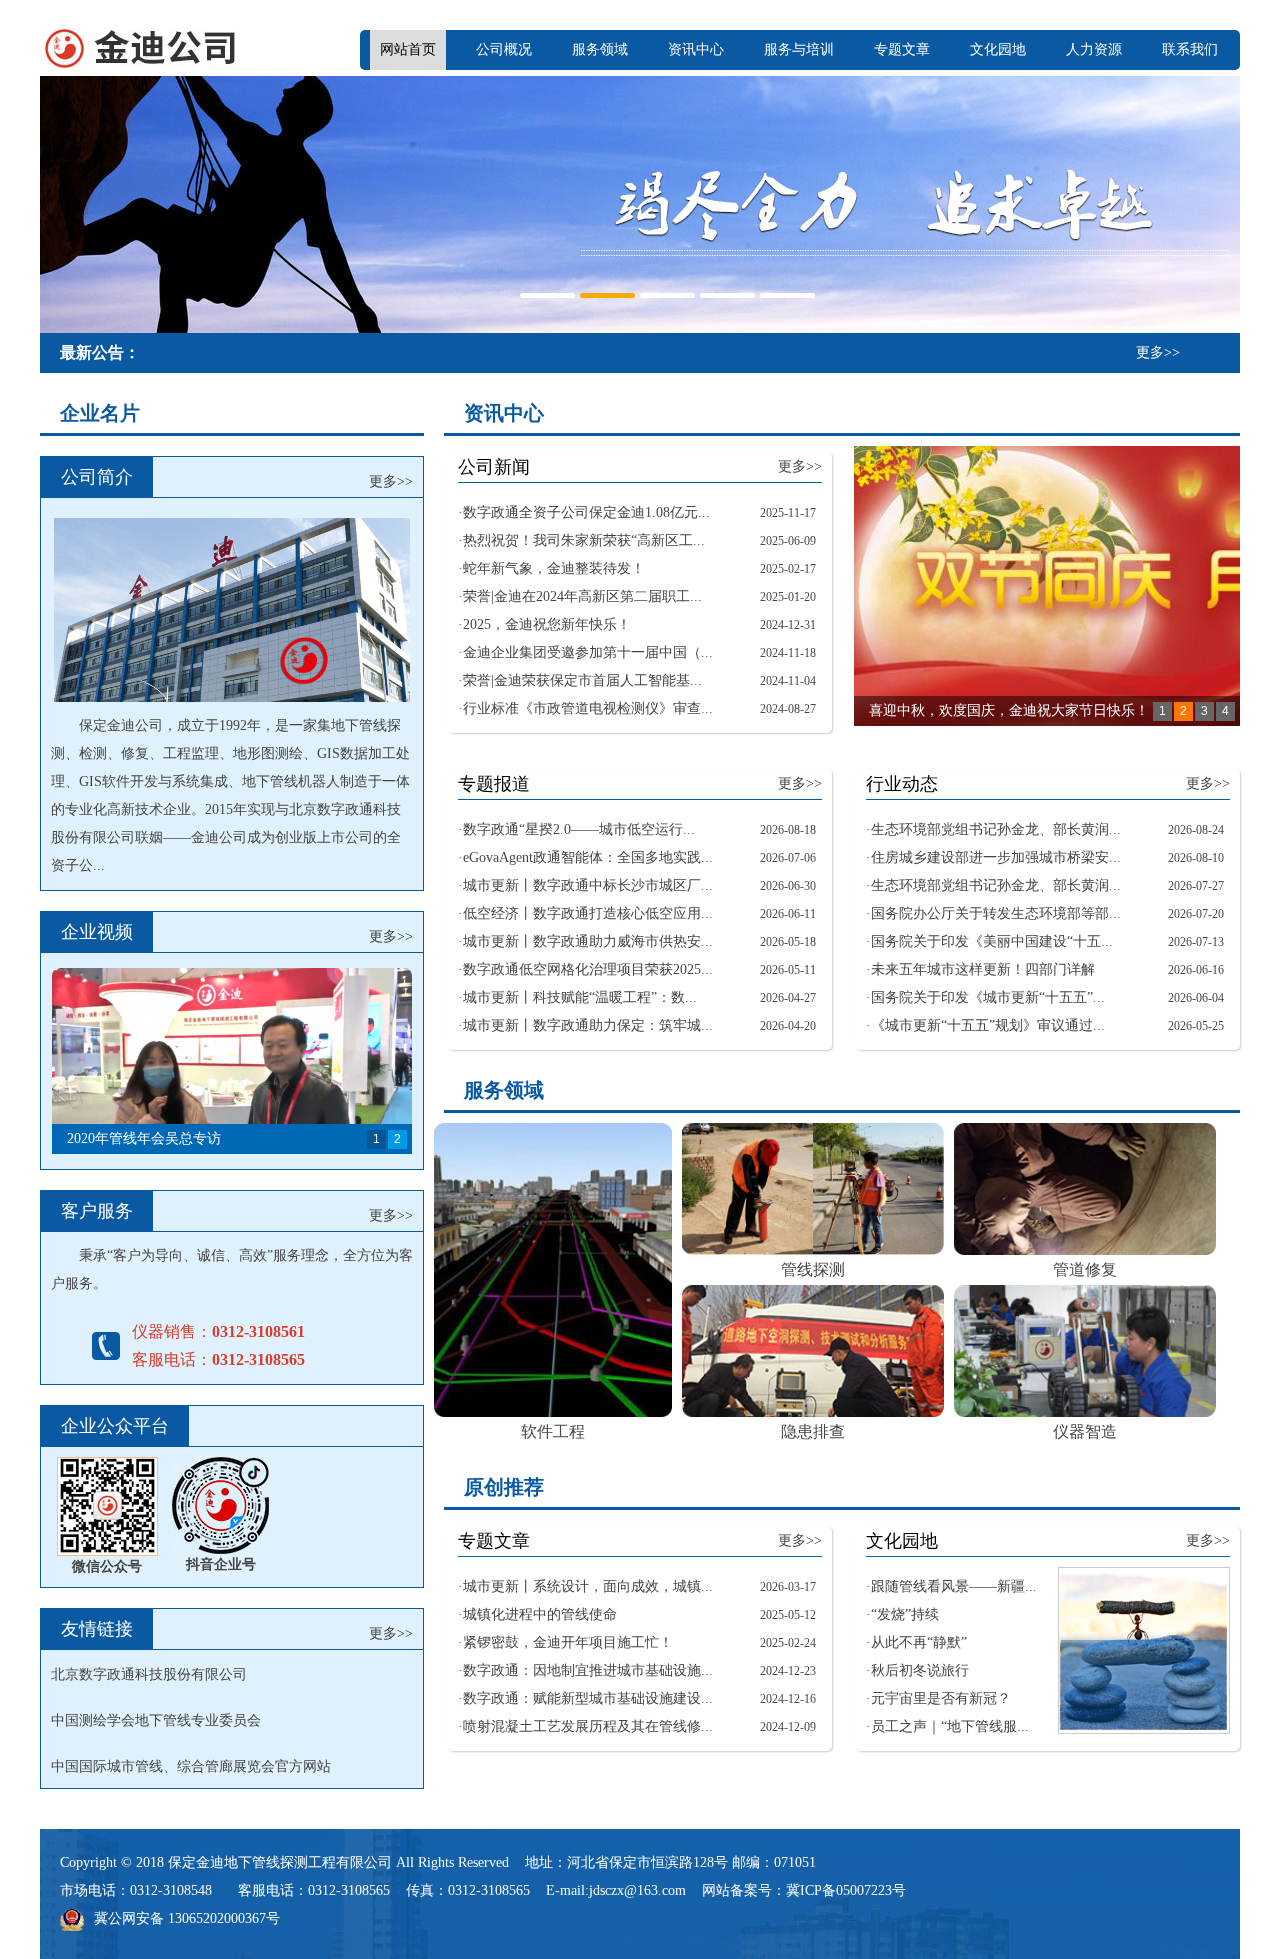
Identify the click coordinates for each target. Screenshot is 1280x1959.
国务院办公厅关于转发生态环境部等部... (996, 913)
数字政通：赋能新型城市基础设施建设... (588, 1698)
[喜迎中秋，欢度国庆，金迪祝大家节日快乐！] (1047, 586)
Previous (60, 202)
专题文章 (902, 49)
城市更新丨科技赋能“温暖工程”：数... (580, 997)
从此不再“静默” (919, 1642)
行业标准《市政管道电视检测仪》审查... (588, 708)
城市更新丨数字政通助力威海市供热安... (588, 941)
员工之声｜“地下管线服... (950, 1726)
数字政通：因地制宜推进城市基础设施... (588, 1670)
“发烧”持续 (905, 1614)
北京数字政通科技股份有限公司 (149, 1674)
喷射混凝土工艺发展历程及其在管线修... (588, 1726)
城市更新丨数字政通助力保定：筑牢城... (588, 1025)
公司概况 (504, 49)
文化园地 (998, 49)
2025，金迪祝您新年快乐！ (547, 624)
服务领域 (600, 49)
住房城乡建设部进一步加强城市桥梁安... (996, 857)
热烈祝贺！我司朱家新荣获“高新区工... (584, 540)
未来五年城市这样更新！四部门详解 (983, 969)
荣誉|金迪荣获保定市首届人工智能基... (582, 680)
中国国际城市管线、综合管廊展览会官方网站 (191, 1766)
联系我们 (1190, 49)
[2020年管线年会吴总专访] (232, 1061)
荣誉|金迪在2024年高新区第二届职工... (582, 596)
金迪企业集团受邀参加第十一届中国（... (588, 652)
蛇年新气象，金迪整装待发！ (554, 568)
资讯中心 (696, 49)
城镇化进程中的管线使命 (540, 1614)
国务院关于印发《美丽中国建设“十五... (992, 941)
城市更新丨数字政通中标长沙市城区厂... (588, 885)
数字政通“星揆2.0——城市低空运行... (579, 829)
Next (1220, 202)
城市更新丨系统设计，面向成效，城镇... (588, 1586)
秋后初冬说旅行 (920, 1670)
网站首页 (408, 49)
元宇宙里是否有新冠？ (941, 1698)
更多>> (1158, 352)
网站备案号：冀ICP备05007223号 (804, 1890)
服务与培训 (799, 49)
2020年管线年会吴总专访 (144, 1138)
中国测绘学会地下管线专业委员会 (156, 1720)
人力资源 (1094, 49)
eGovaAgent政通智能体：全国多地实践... (588, 857)
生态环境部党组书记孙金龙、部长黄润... (996, 829)
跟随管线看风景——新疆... (954, 1586)
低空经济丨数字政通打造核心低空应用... (588, 913)
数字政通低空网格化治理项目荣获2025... (588, 969)
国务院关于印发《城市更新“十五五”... (988, 997)
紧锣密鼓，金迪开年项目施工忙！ (568, 1642)
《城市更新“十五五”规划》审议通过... (988, 1025)
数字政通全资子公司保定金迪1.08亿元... (586, 512)
